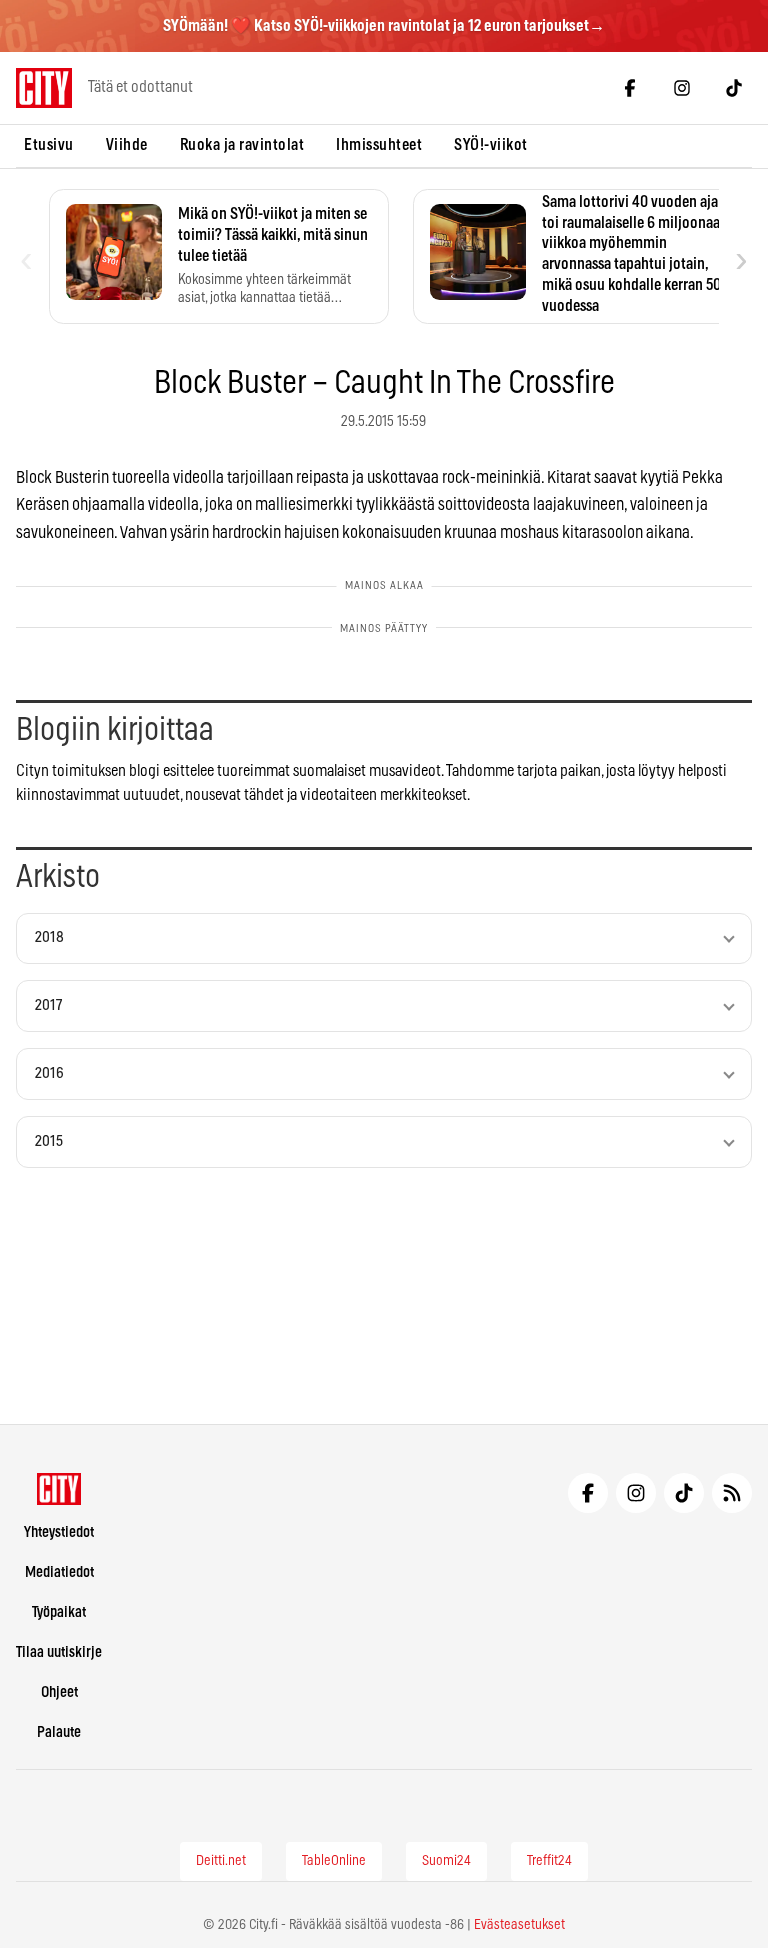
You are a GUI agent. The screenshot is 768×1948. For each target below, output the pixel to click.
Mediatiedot (59, 1572)
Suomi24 (446, 1861)
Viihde (127, 145)
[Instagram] (682, 88)
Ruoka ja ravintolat (242, 145)
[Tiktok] (734, 88)
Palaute (59, 1732)
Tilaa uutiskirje (59, 1652)
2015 (49, 1141)
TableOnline (334, 1861)
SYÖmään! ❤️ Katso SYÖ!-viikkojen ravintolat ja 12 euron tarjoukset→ (384, 26)
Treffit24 (549, 1861)
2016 (49, 1073)
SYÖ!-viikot (491, 145)
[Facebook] (630, 88)
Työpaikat (59, 1612)
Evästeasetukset (519, 1925)
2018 (49, 937)
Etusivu (49, 145)
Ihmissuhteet (379, 145)
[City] (59, 1489)
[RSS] (732, 1493)
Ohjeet (59, 1692)
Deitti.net (221, 1861)
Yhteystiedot (59, 1532)
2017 (48, 1005)
